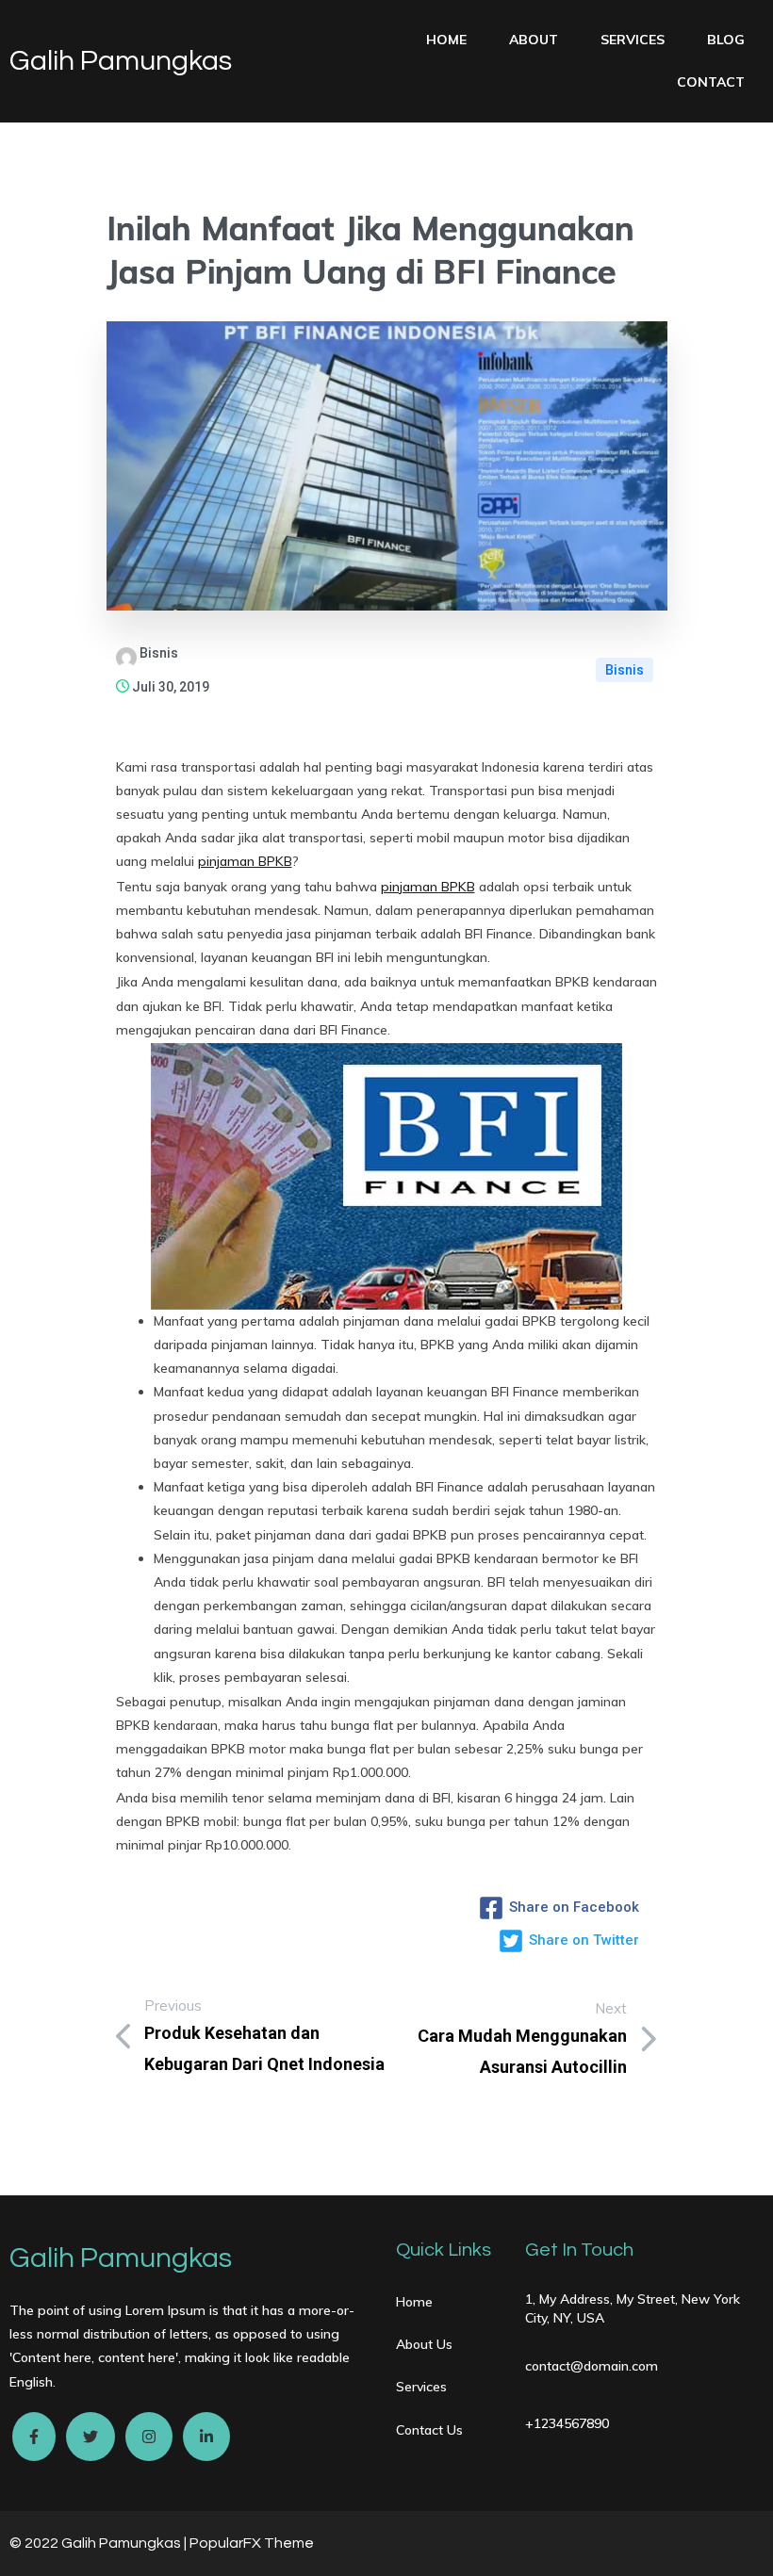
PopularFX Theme (252, 2543)
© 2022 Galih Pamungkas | (99, 2543)
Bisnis (625, 670)
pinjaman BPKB (245, 861)
